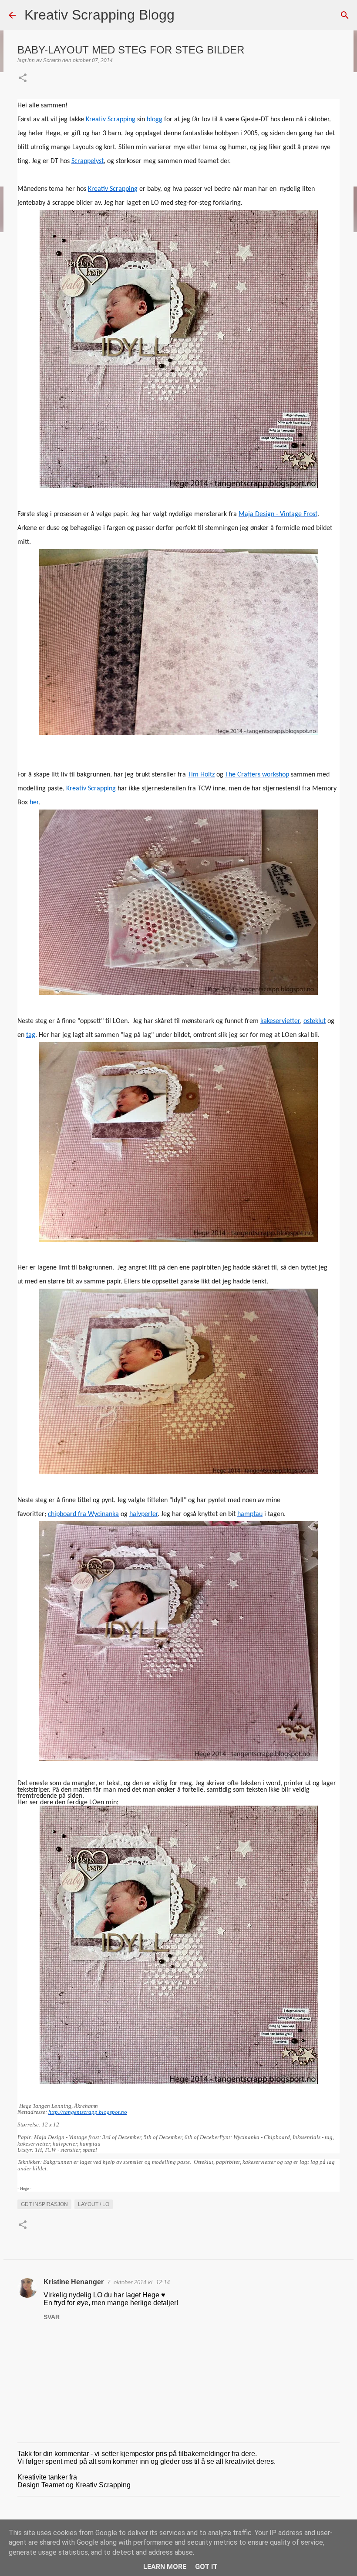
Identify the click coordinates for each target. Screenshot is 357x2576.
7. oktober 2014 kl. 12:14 (138, 2282)
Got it (206, 2567)
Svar (52, 2317)
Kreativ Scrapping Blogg (99, 15)
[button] (23, 79)
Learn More (165, 2567)
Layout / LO (94, 2204)
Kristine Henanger (74, 2282)
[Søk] (187, 15)
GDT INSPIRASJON (44, 2204)
